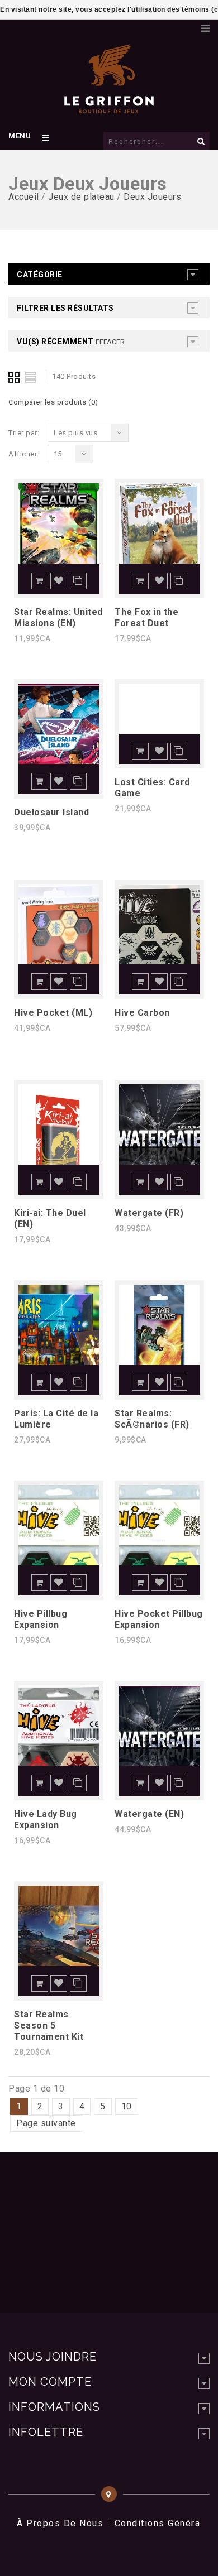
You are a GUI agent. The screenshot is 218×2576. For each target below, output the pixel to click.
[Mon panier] (187, 25)
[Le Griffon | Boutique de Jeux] (109, 108)
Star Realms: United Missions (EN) (58, 617)
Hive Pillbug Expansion (41, 1619)
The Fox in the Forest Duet (146, 617)
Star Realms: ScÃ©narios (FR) (152, 1419)
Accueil (24, 197)
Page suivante (46, 2123)
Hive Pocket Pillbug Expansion (159, 1619)
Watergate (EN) (149, 1814)
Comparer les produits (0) (53, 402)
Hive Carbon (142, 1013)
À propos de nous (60, 2523)
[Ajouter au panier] (40, 581)
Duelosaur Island (51, 812)
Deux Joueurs (152, 197)
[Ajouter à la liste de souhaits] (59, 581)
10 (127, 2106)
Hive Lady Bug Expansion (46, 1820)
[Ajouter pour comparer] (78, 581)
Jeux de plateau (81, 197)
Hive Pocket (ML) (53, 1013)
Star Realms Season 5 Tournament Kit (49, 2025)
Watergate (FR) (149, 1213)
